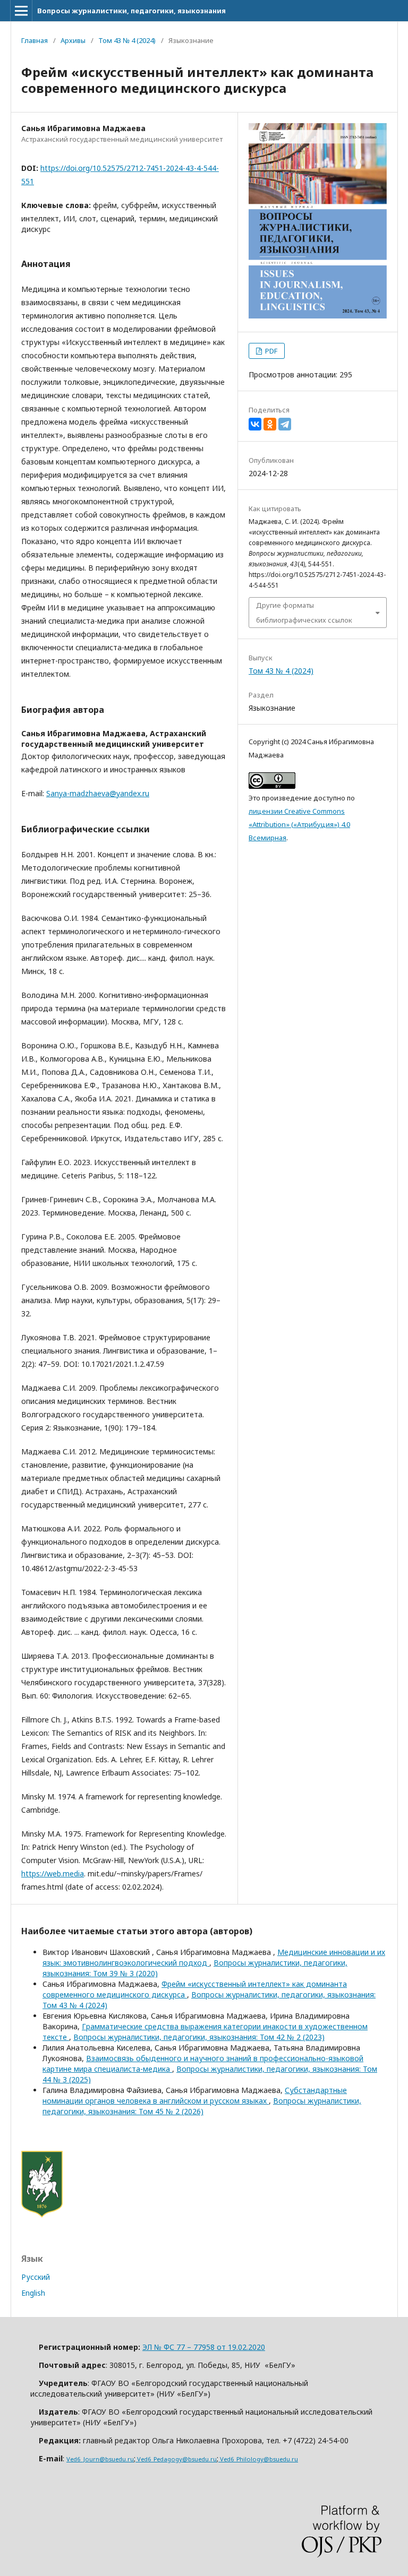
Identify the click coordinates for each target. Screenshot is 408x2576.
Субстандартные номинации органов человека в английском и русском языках (195, 2095)
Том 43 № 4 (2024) (127, 40)
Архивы (73, 40)
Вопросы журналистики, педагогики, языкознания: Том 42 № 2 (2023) (199, 2037)
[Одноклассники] (270, 424)
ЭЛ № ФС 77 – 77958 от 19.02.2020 (204, 2347)
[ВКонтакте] (255, 424)
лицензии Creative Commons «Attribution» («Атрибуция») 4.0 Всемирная (299, 824)
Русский (36, 2277)
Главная (35, 40)
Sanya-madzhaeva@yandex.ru (98, 793)
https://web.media (53, 1873)
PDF (270, 351)
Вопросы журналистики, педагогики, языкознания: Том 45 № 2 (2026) (202, 2106)
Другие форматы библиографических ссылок (304, 613)
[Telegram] (285, 424)
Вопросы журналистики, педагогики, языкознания (131, 11)
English (33, 2293)
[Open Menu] (21, 11)
